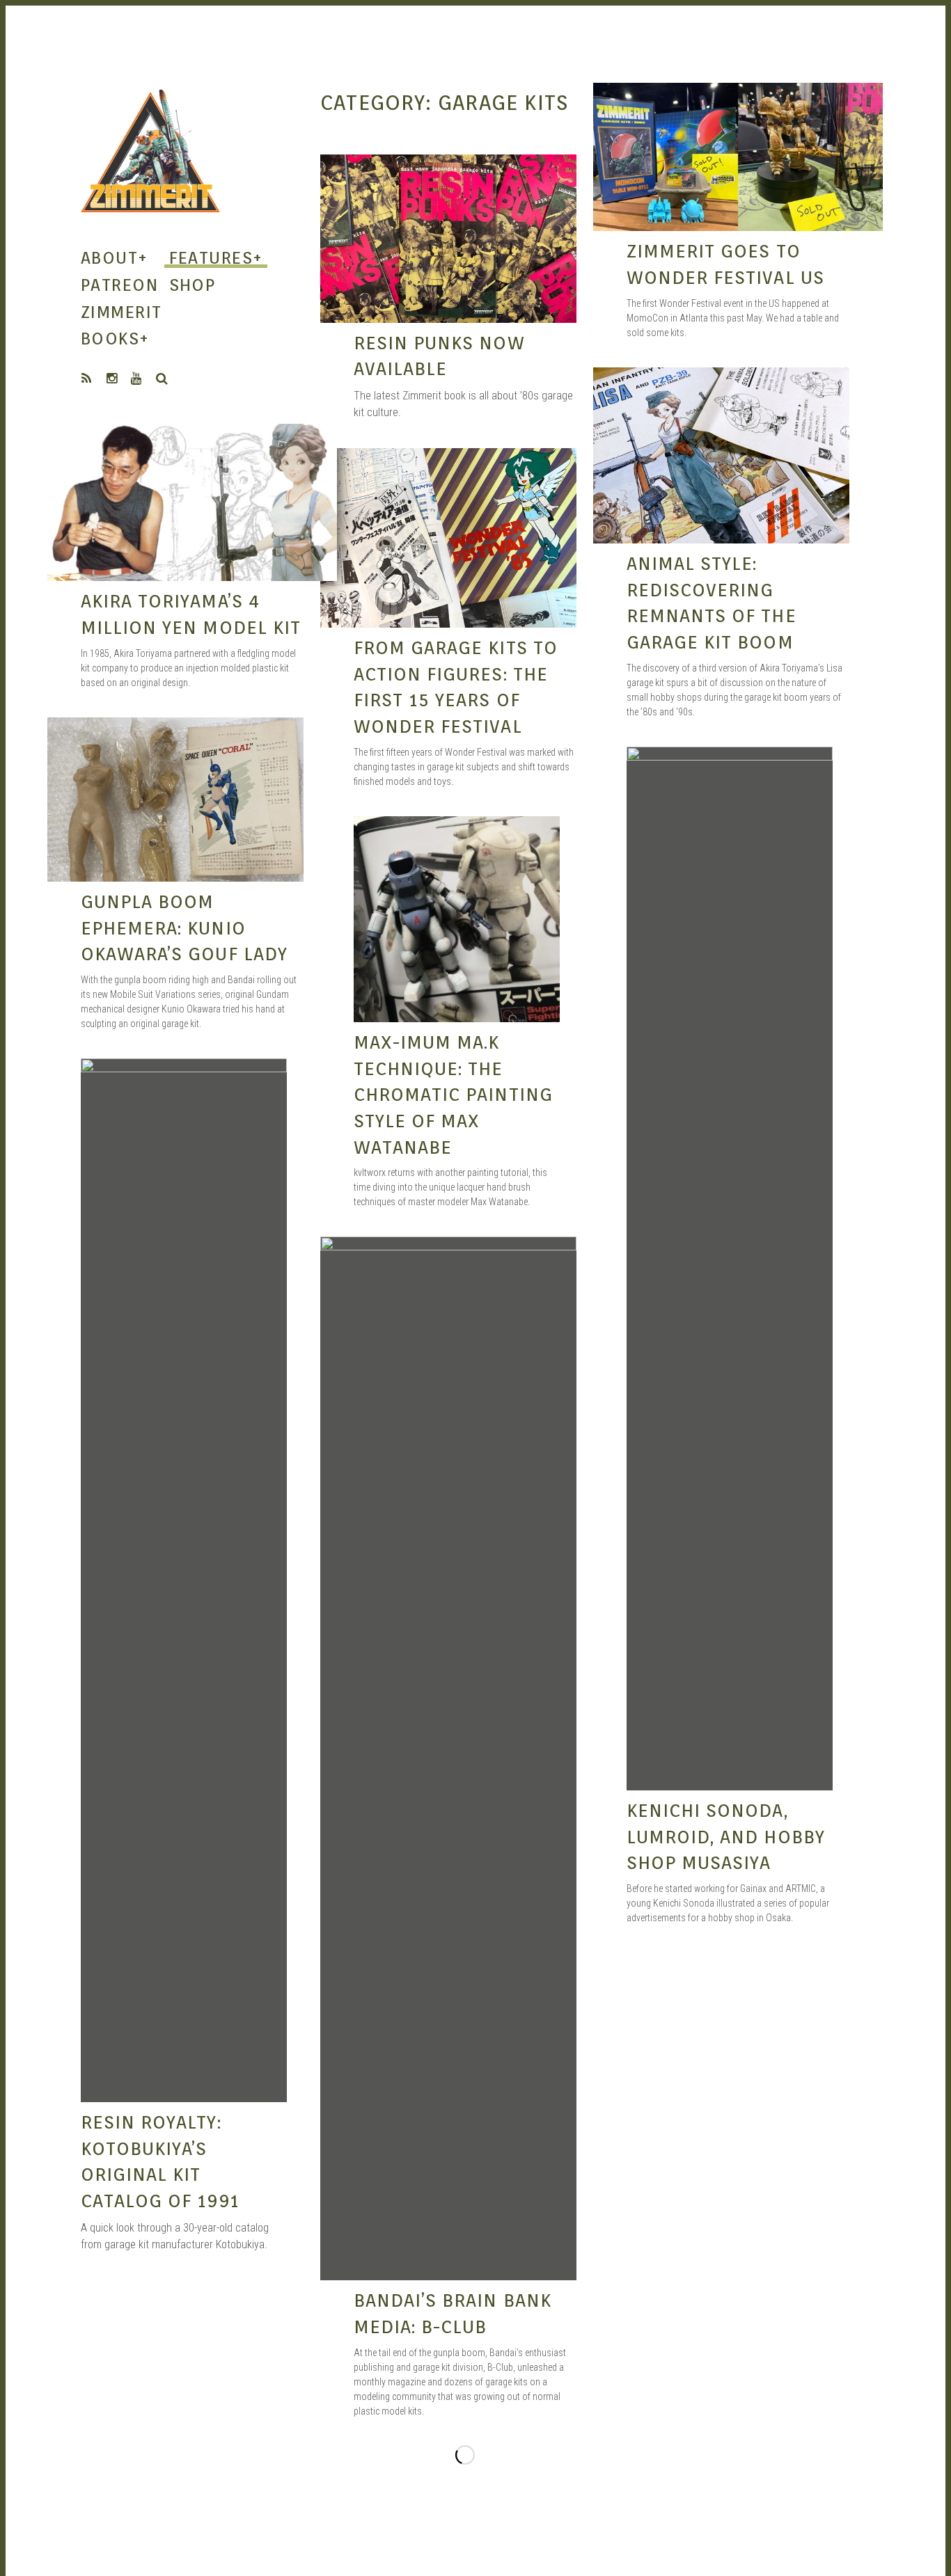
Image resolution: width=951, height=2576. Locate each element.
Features (216, 258)
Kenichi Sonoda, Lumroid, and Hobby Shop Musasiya (726, 1836)
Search (162, 379)
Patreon (119, 285)
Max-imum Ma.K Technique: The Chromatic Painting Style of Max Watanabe (453, 1095)
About (115, 258)
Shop (192, 285)
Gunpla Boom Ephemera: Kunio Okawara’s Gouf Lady (184, 928)
